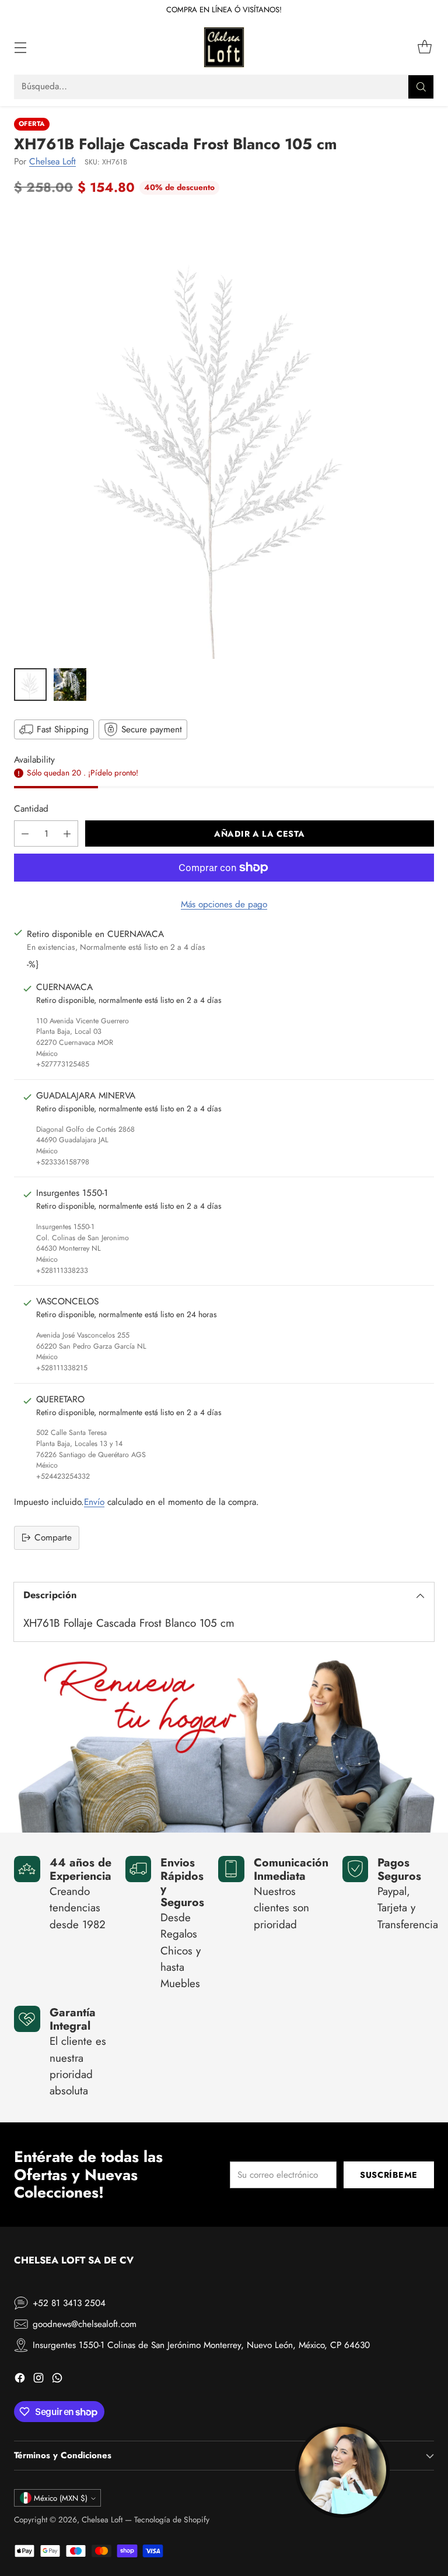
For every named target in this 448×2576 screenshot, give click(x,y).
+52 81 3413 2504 (69, 2303)
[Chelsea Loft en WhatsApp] (57, 2380)
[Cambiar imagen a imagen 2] (70, 685)
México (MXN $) (61, 2498)
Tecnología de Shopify (172, 2519)
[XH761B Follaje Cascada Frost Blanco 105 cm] (224, 435)
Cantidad (31, 809)
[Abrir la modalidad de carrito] (424, 48)
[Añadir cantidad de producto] (67, 833)
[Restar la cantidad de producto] (25, 833)
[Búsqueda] (421, 87)
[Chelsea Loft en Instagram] (38, 2380)
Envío (94, 1502)
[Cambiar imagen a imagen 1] (30, 685)
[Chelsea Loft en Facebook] (20, 2380)
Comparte (53, 1538)
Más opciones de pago (224, 904)
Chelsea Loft (52, 162)
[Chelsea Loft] (224, 47)
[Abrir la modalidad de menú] (20, 48)
